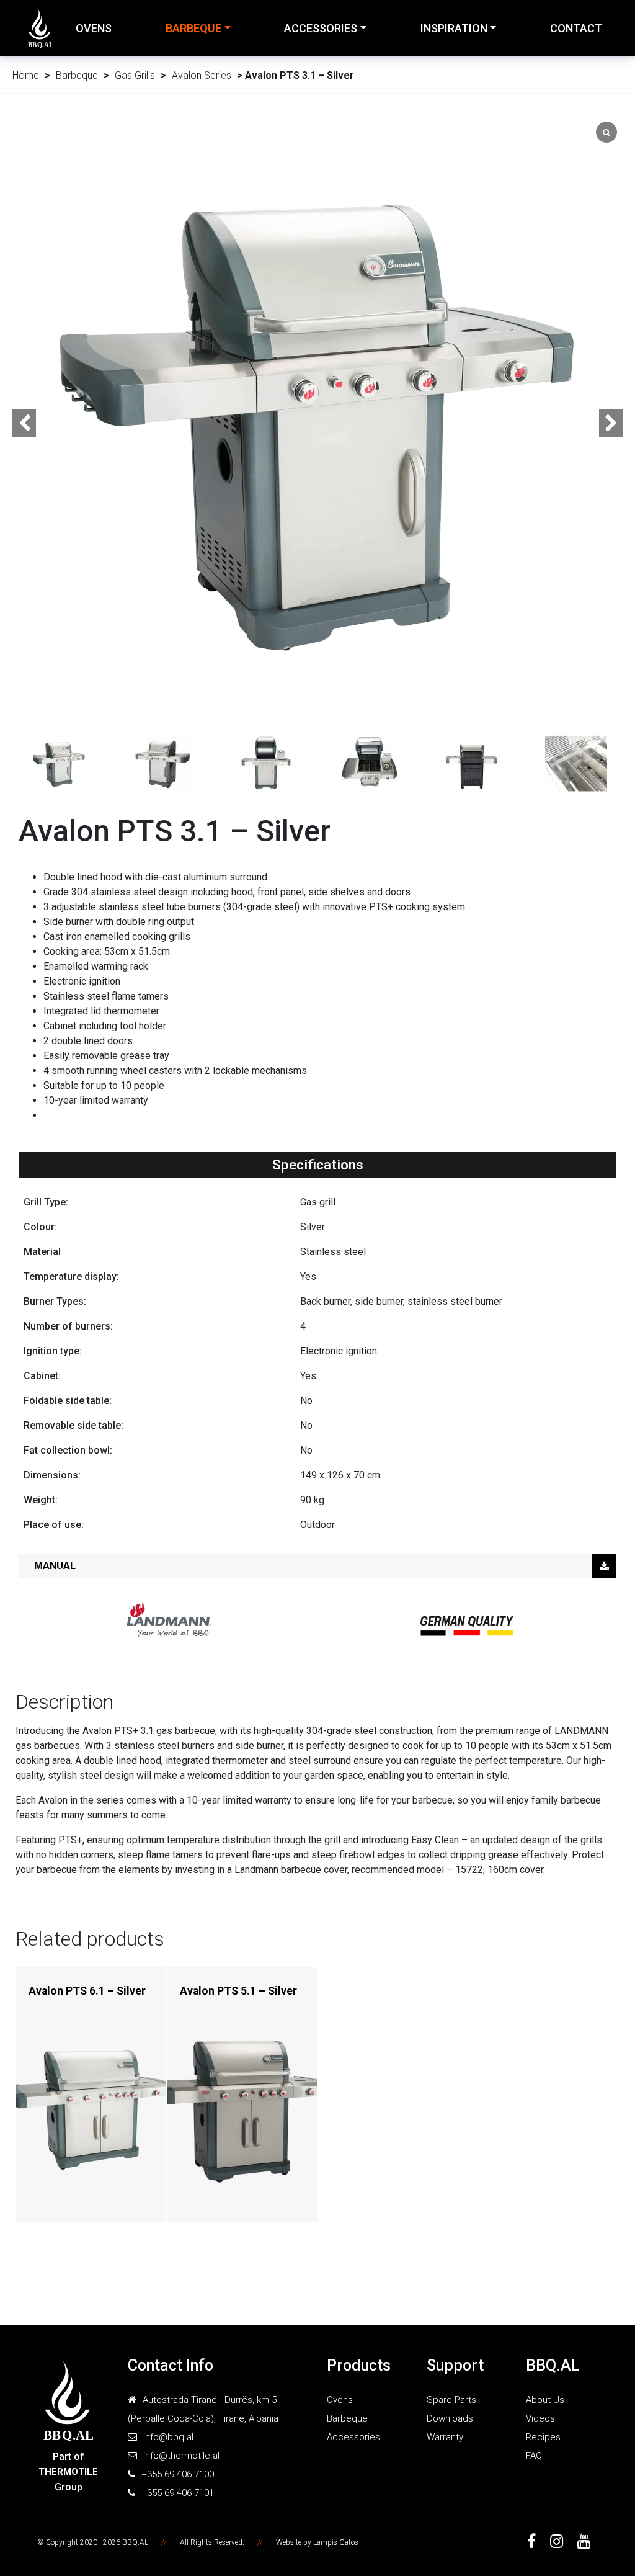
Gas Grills (135, 75)
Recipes (543, 2437)
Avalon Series (202, 75)
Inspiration (454, 28)
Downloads (450, 2418)
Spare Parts (451, 2400)
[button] (611, 423)
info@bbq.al (168, 2437)
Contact (576, 28)
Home (26, 75)
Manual (55, 1566)
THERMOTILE (68, 2472)
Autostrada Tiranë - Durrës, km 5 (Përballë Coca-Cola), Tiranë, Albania (203, 2409)
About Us (545, 2400)
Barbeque (193, 28)
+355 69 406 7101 (178, 2493)
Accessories (321, 28)
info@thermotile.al (181, 2456)
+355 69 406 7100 (178, 2474)
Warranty (445, 2437)
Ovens (94, 28)
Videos (540, 2418)
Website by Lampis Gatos (317, 2542)
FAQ (534, 2456)
